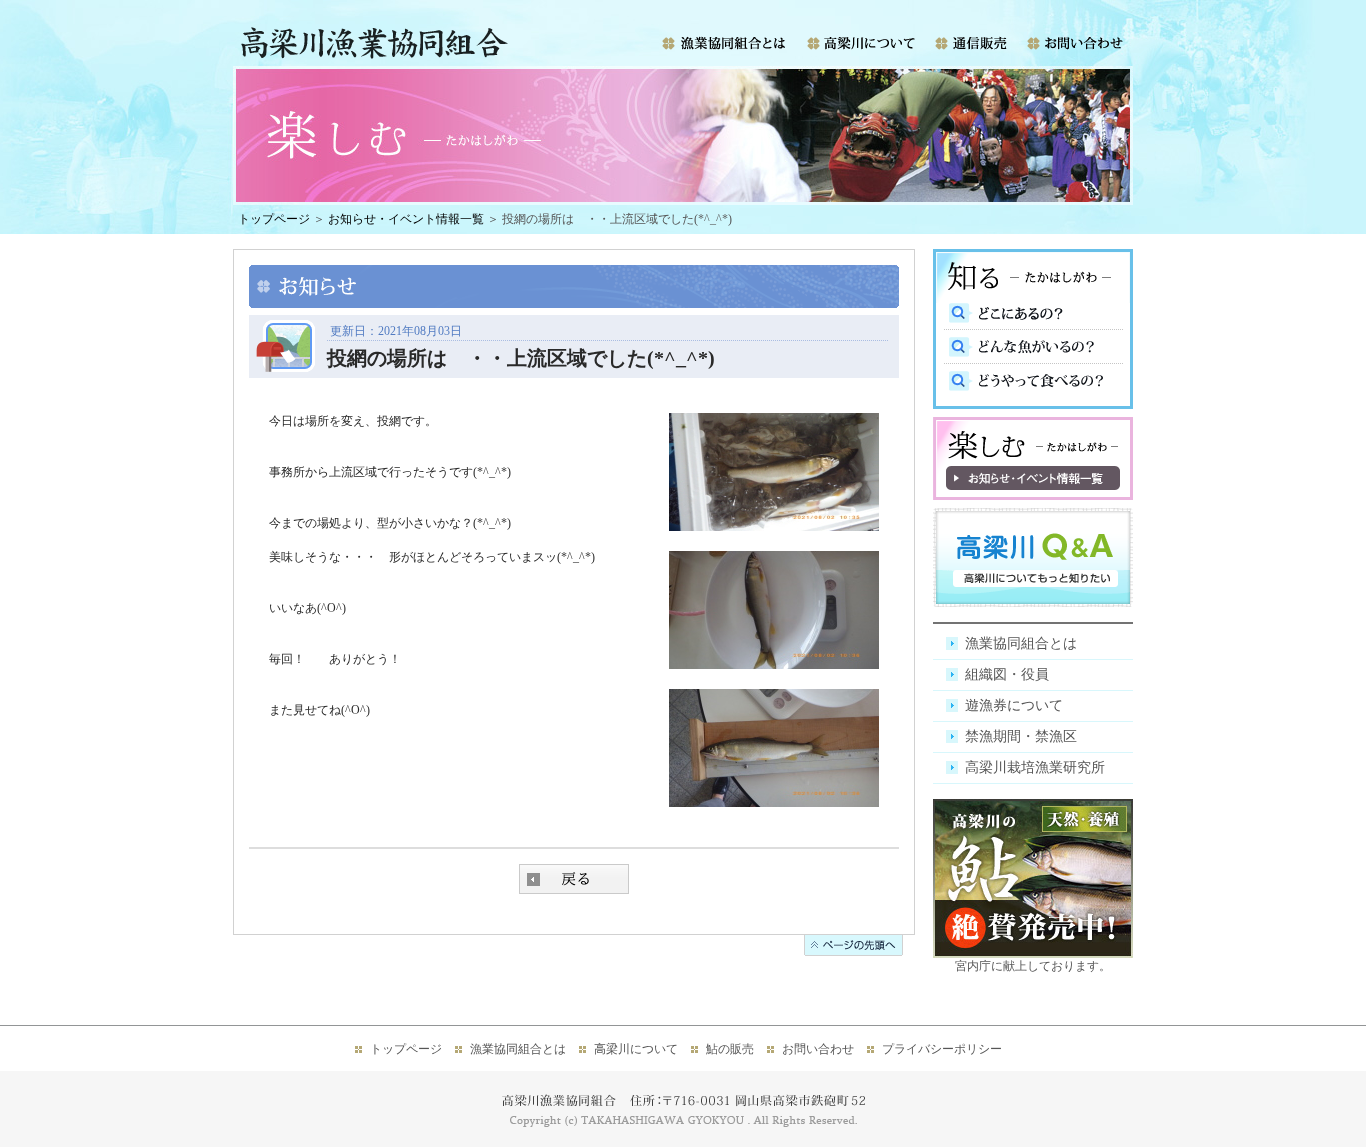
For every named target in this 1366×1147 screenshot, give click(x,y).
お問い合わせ (818, 1049)
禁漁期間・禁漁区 (1021, 736)
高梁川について (636, 1049)
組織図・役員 (1007, 674)
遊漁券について (1014, 705)
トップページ (274, 219)
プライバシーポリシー (942, 1049)
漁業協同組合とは (1021, 643)
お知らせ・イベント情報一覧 (406, 219)
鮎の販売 (730, 1049)
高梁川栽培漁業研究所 (1035, 767)
